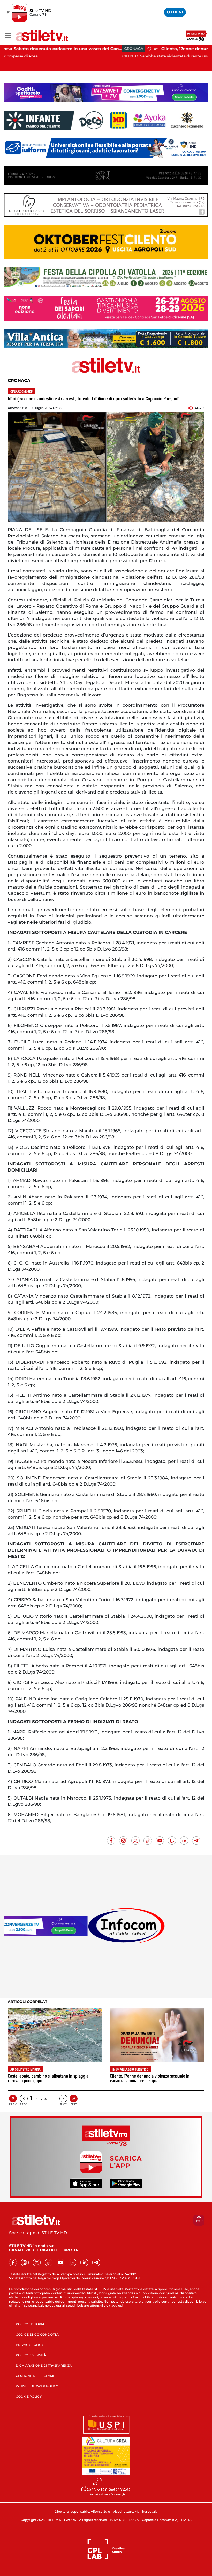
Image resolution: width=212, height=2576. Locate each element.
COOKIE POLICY (29, 2396)
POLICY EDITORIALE (32, 2324)
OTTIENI (175, 12)
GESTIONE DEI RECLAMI (35, 2376)
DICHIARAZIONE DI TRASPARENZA (44, 2365)
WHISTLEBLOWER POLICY (37, 2386)
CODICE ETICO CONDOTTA (37, 2334)
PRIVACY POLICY (30, 2345)
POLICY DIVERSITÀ (31, 2355)
